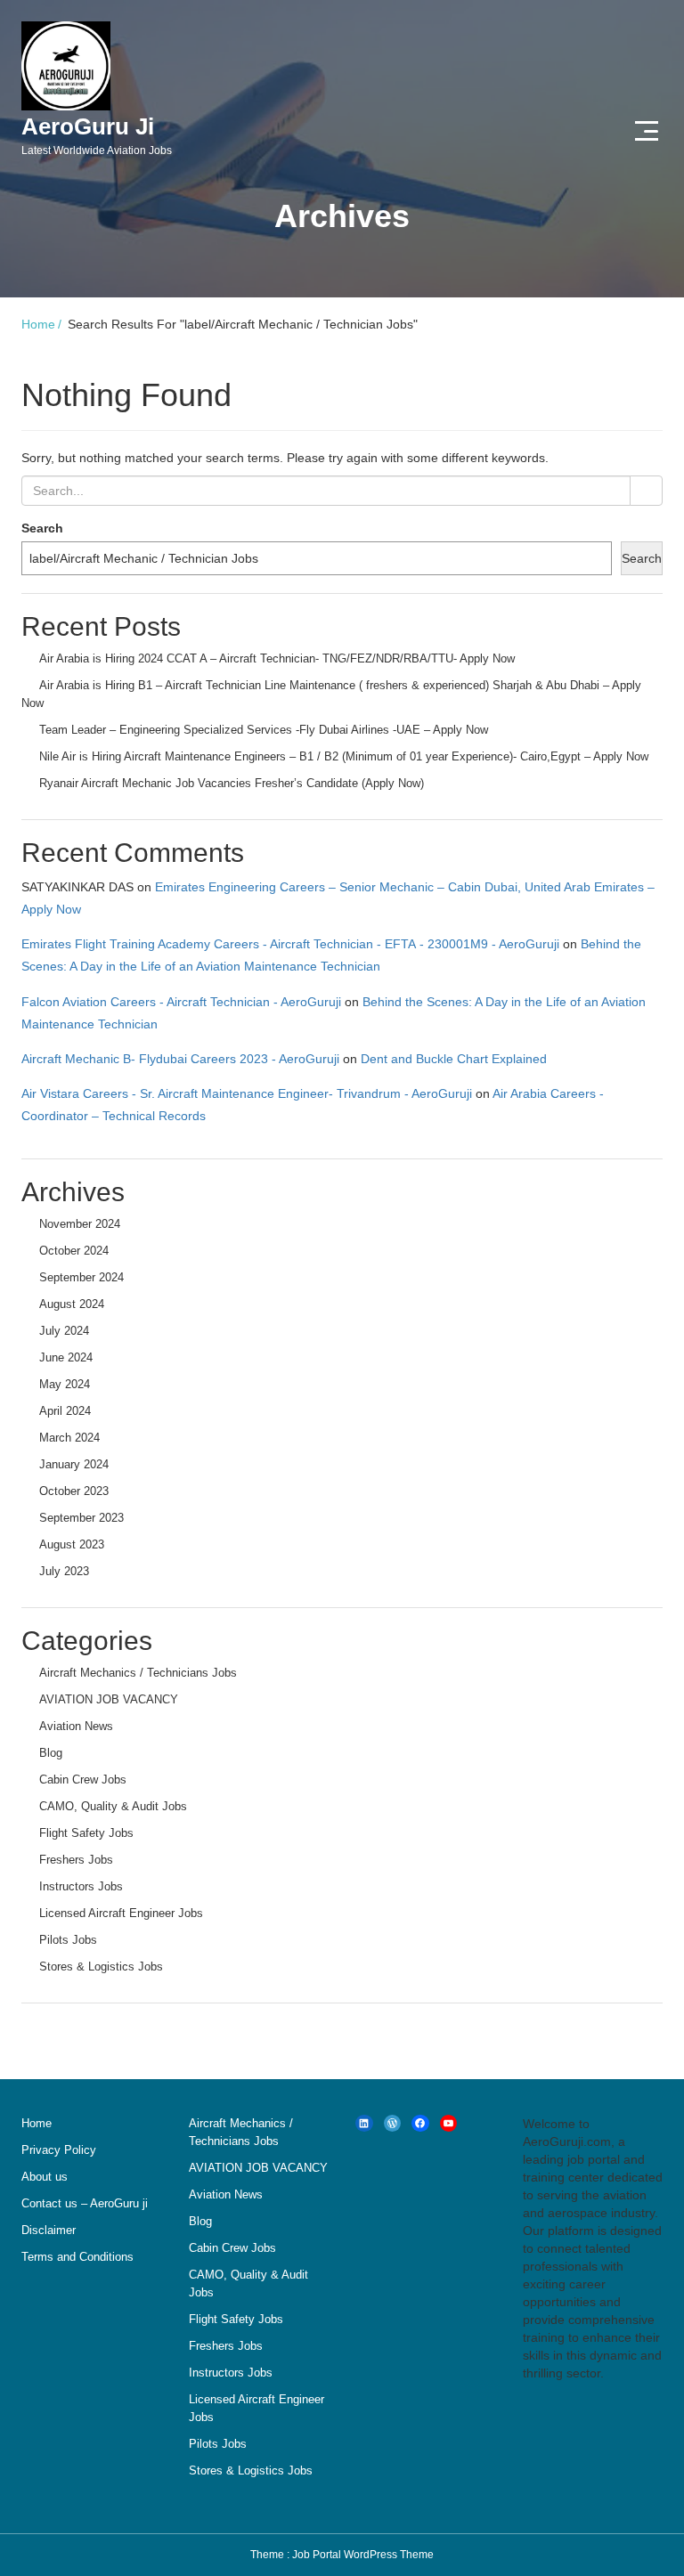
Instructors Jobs (81, 1886)
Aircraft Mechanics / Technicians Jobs (138, 1673)
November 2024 (80, 1224)
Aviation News (76, 1726)
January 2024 (74, 1464)
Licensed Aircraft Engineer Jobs (121, 1913)
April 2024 (65, 1411)
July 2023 (64, 1571)
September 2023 (81, 1518)
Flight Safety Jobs (86, 1833)
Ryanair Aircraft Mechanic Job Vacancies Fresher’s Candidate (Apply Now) (232, 783)
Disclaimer (49, 2230)
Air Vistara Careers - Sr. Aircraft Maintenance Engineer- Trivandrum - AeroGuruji (247, 1093)
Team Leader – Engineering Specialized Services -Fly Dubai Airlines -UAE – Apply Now (264, 730)
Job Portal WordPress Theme (363, 2555)
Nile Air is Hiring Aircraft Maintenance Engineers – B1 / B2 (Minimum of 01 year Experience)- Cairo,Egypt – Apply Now (344, 756)
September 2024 (81, 1277)
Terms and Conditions (77, 2257)
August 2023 (72, 1544)
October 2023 (74, 1491)
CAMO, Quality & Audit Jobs (113, 1806)
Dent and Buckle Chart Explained (454, 1059)
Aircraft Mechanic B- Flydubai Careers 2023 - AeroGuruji (180, 1059)
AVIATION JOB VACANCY (109, 1699)
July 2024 (64, 1331)
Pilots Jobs (68, 1940)
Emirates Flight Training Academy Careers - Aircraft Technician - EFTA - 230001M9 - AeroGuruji (290, 944)
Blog (51, 1753)
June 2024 (66, 1357)
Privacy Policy (59, 2150)
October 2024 (74, 1251)
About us (45, 2177)
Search (42, 528)
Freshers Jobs (76, 1860)
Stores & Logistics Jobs (101, 1967)
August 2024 (72, 1304)
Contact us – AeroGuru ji (85, 2203)
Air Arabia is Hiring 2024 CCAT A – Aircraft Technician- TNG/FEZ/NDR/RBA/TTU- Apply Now (277, 658)
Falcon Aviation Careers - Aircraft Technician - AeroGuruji (181, 1002)
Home (38, 324)
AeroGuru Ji (97, 135)
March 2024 (69, 1438)
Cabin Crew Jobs (83, 1780)
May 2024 (65, 1384)
